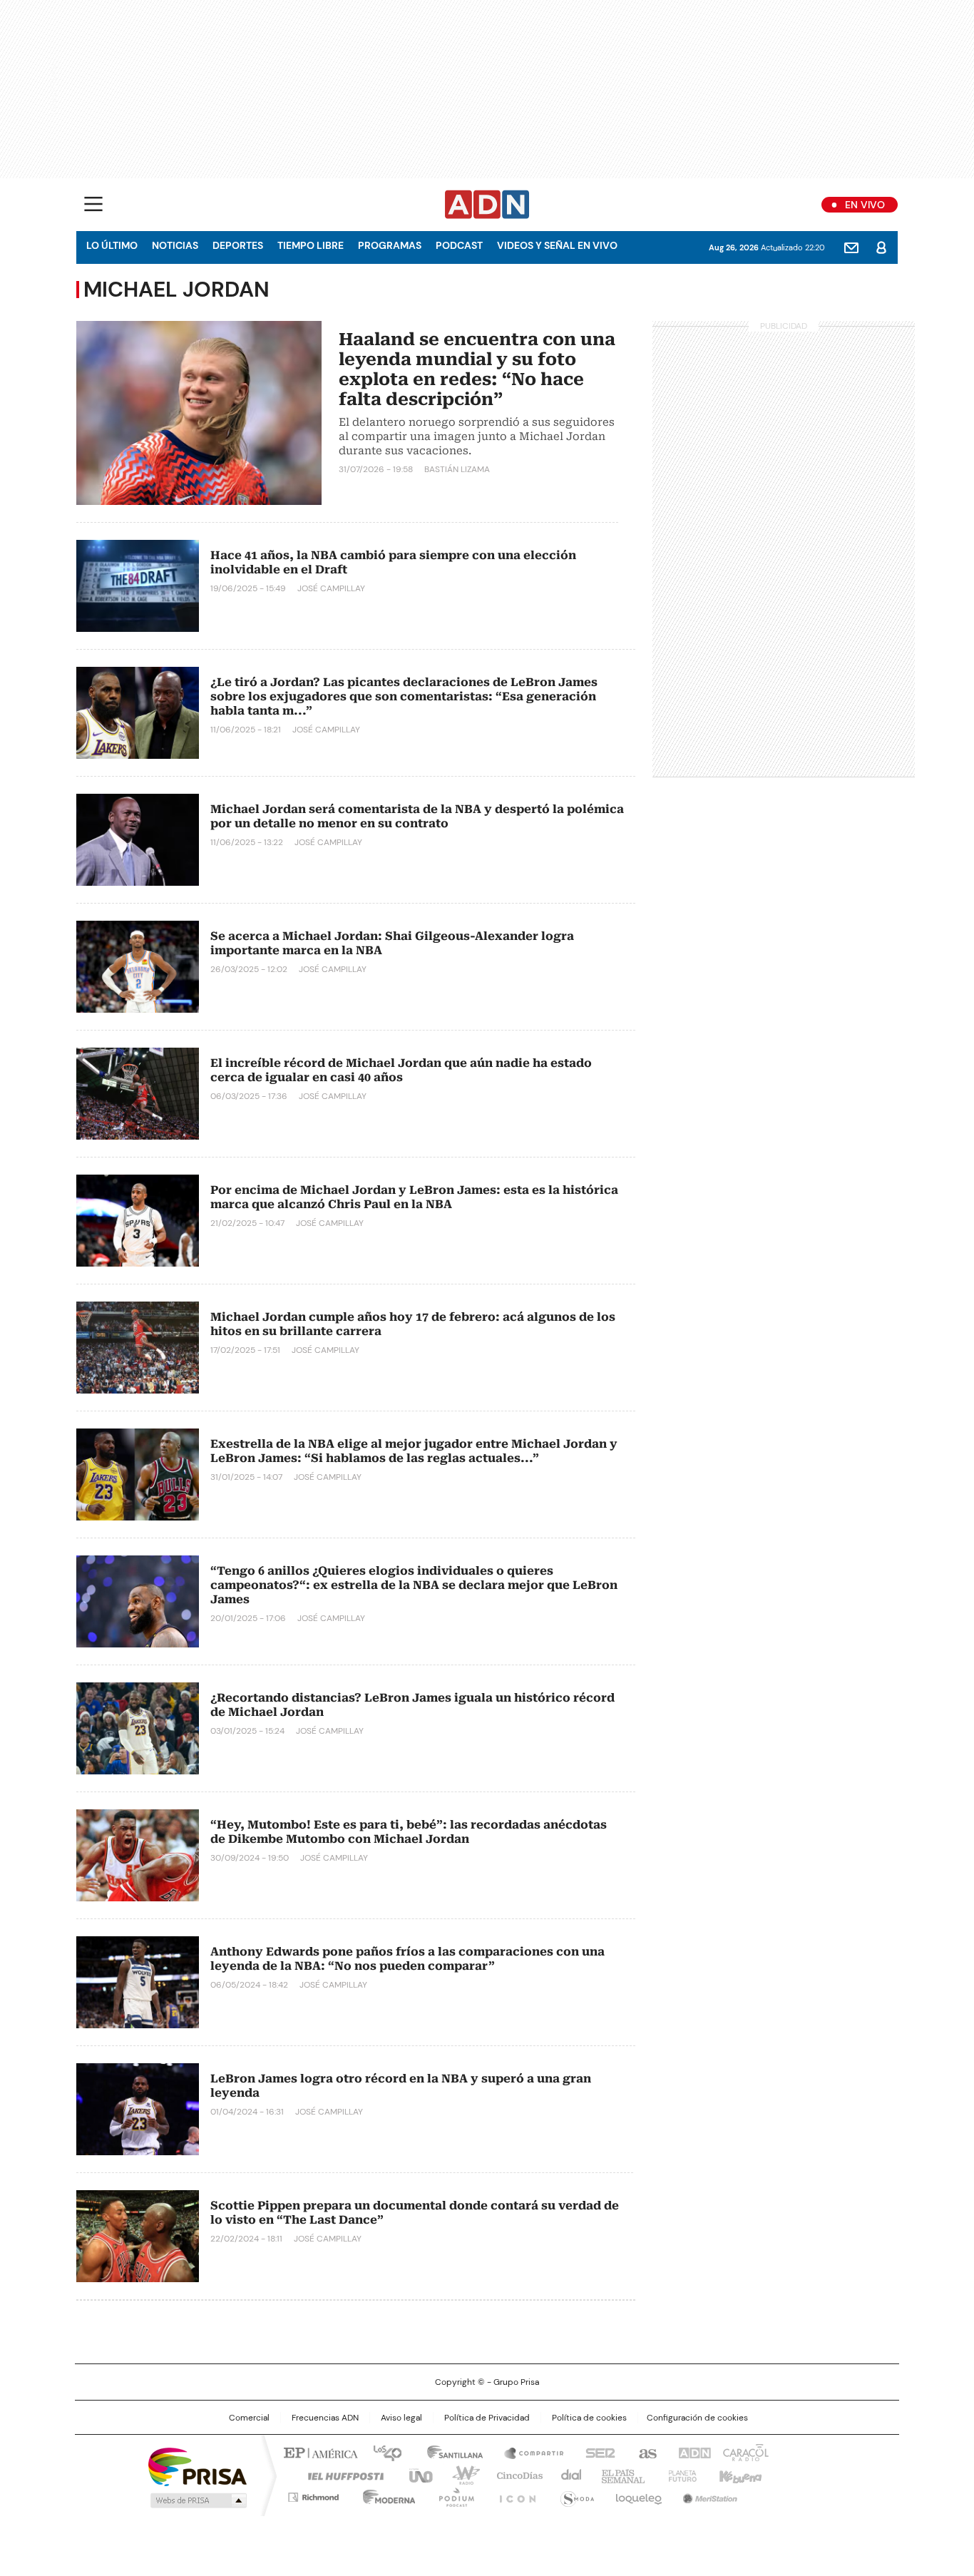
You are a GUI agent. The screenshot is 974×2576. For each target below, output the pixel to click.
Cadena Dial (568, 2475)
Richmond (313, 2495)
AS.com (645, 2452)
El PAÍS (319, 2452)
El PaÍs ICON (513, 2495)
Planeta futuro (679, 2475)
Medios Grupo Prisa (197, 2500)
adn (692, 2452)
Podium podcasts (452, 2495)
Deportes (238, 245)
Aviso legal (401, 2418)
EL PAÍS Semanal (619, 2475)
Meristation (708, 2495)
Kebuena (739, 2475)
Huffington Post (340, 2475)
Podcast (459, 245)
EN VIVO (865, 205)
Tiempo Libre (311, 245)
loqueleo (638, 2495)
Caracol (744, 2452)
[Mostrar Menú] (93, 204)
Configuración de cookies (697, 2418)
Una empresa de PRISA (198, 2466)
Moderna (385, 2495)
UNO (416, 2475)
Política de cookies (589, 2418)
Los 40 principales (382, 2452)
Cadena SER (596, 2452)
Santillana (448, 2452)
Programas (390, 245)
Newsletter (851, 247)
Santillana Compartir (528, 2452)
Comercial (249, 2418)
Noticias (175, 245)
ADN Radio (487, 205)
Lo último (112, 245)
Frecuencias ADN (325, 2418)
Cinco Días (515, 2475)
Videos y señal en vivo (557, 245)
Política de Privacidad (487, 2418)
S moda (575, 2495)
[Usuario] (881, 247)
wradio (459, 2475)
